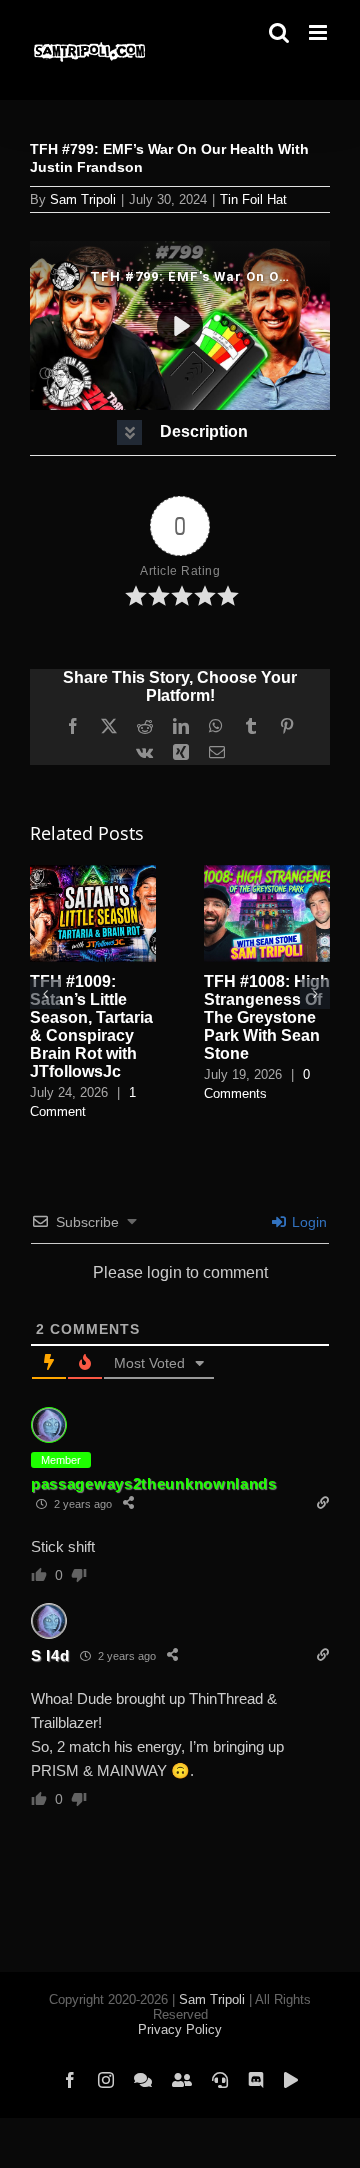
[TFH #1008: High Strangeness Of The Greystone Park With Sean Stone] (267, 873)
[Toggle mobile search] (279, 32)
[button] (183, 432)
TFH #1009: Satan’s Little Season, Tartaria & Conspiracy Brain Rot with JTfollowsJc (91, 1026)
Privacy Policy (180, 2029)
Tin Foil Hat (253, 199)
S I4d (50, 1655)
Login (307, 1222)
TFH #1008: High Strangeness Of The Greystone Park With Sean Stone (267, 1017)
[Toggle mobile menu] (319, 32)
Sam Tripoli (83, 199)
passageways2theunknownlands (154, 1483)
